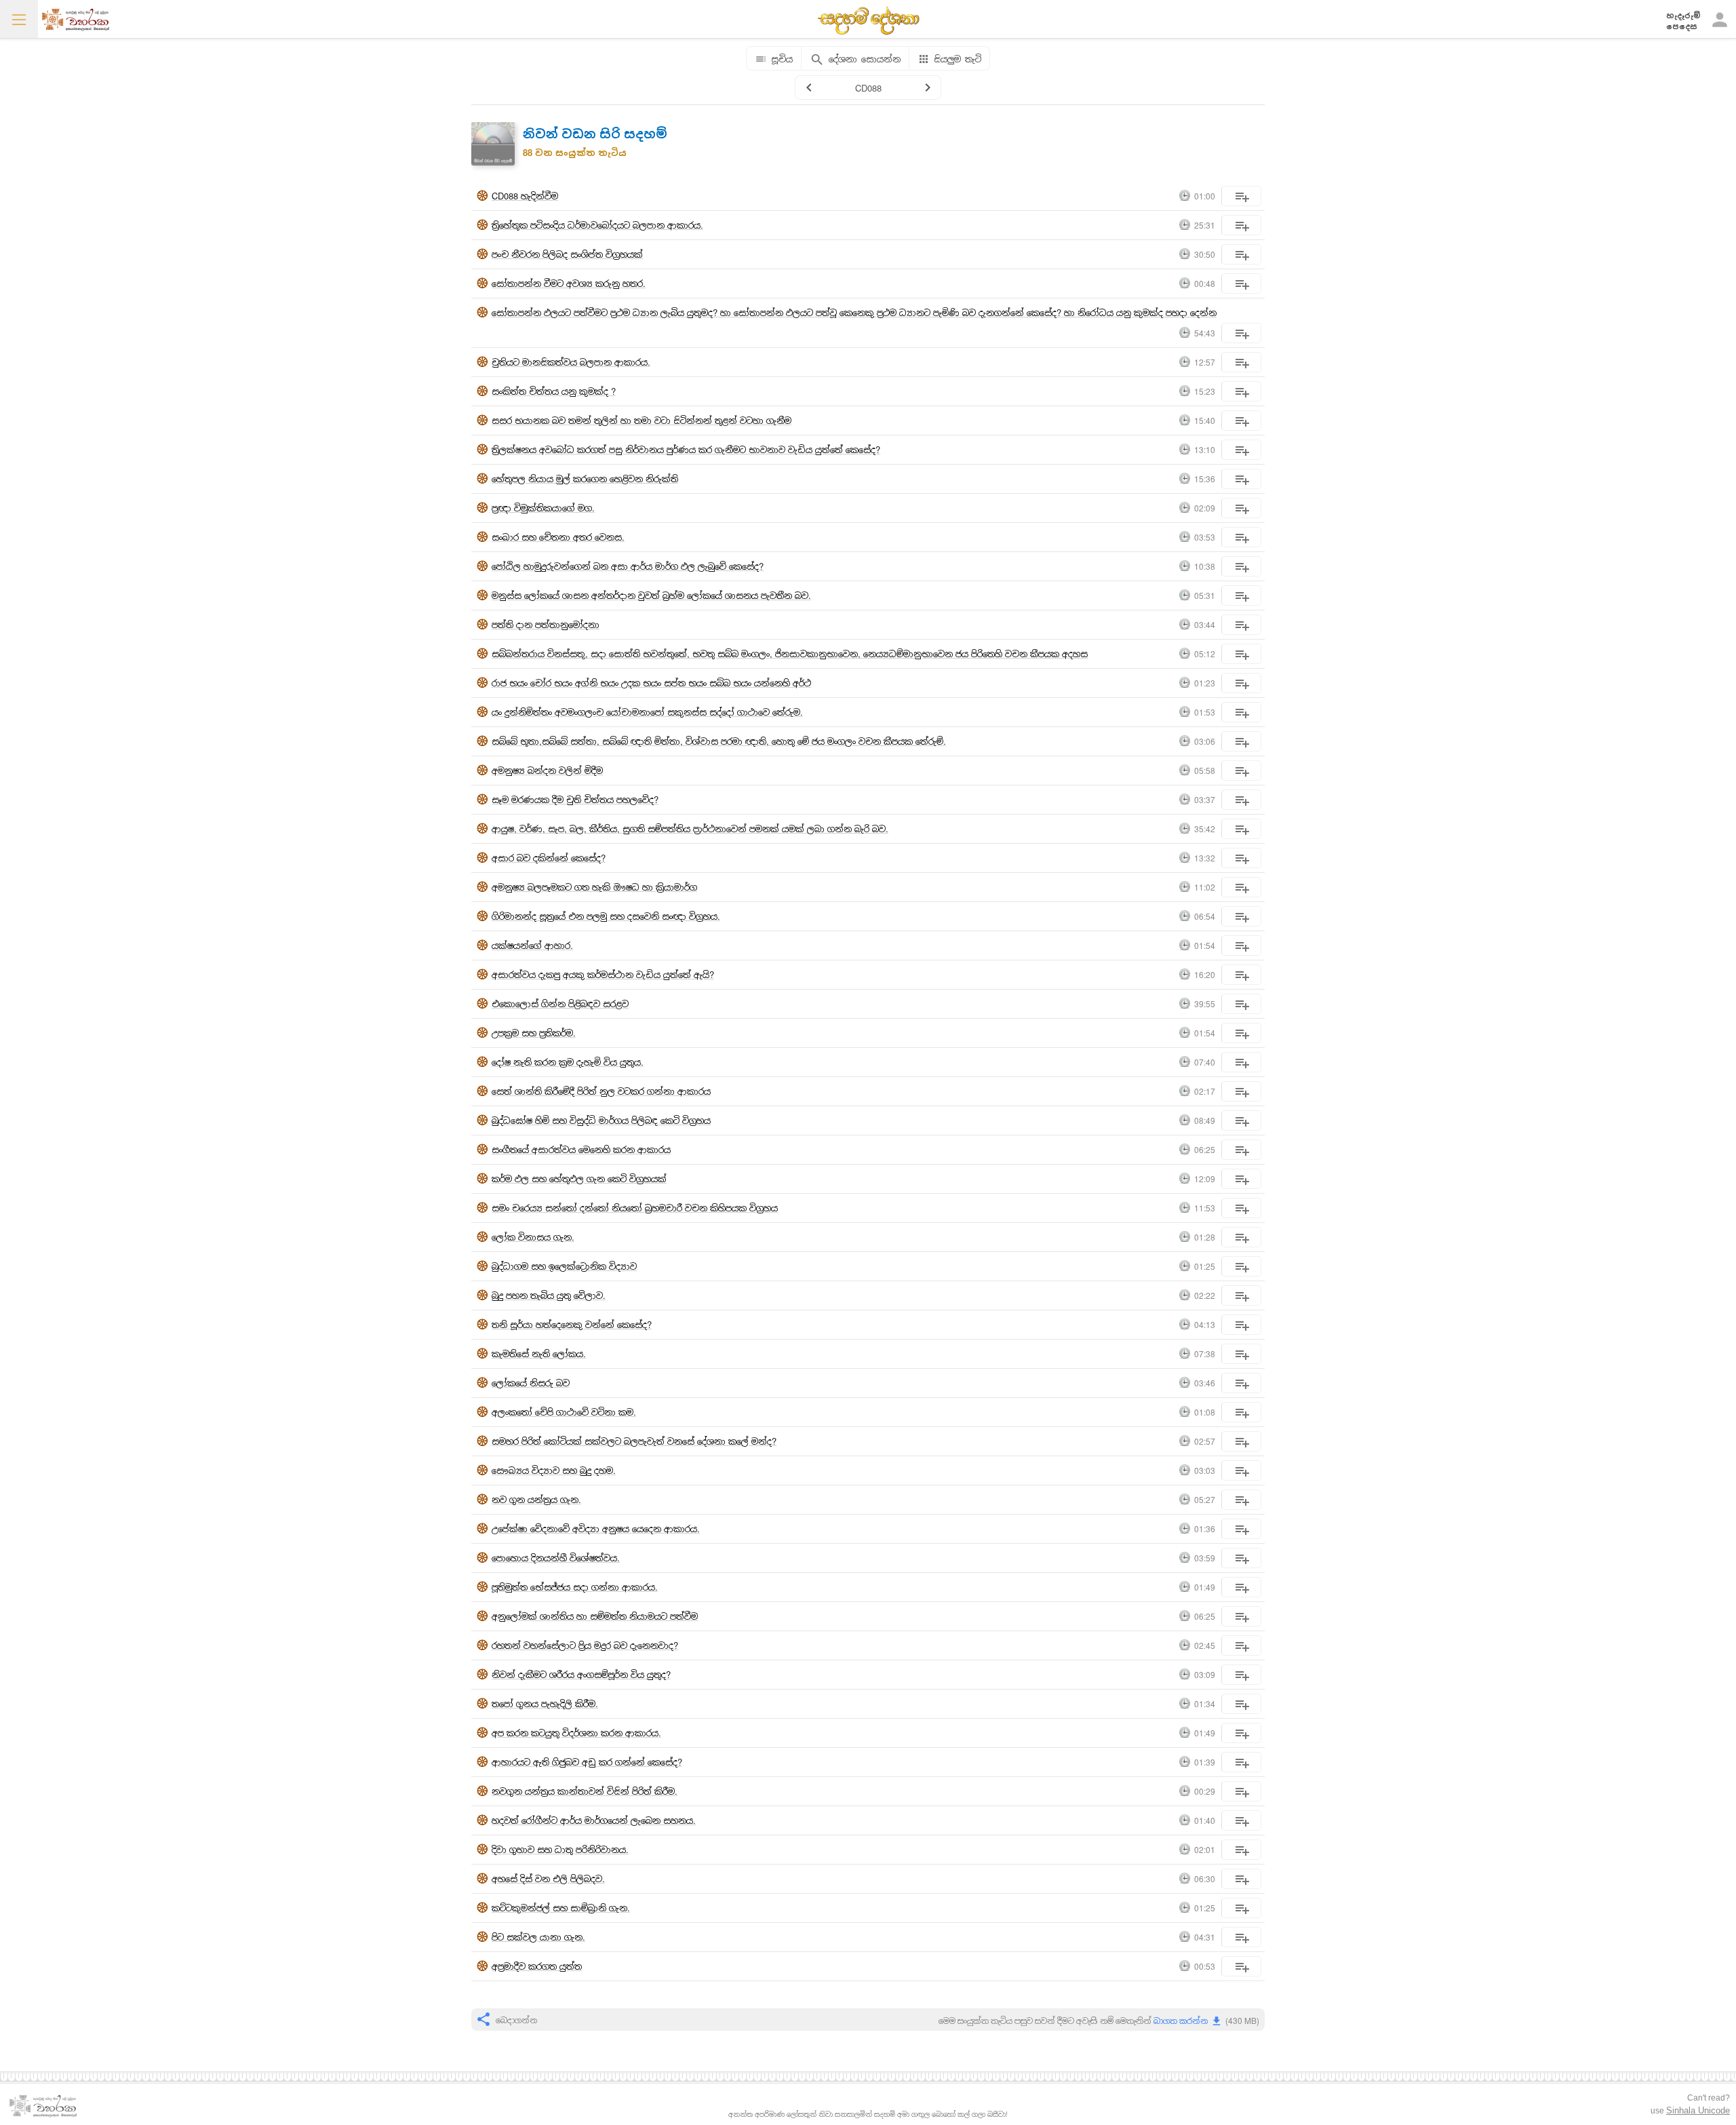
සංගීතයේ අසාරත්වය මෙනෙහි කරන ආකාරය (581, 1149)
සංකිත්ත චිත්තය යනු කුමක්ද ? (554, 391)
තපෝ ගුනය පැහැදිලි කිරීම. (545, 1703)
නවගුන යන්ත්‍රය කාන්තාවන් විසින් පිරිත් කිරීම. (585, 1791)
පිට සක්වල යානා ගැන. (538, 1937)
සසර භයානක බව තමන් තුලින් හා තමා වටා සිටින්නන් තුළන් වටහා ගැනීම (642, 420)
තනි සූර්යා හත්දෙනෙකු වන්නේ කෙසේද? (572, 1324)
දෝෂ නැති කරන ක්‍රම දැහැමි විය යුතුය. (568, 1062)
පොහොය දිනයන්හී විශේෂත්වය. (556, 1558)
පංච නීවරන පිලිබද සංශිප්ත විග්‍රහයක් (567, 254)
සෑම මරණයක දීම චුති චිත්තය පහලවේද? (575, 799)
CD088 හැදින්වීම (525, 196)
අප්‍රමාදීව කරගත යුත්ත (537, 1966)
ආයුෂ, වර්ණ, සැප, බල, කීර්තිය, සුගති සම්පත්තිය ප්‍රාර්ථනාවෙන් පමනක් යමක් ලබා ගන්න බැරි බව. (690, 828)
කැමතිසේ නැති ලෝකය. (539, 1353)
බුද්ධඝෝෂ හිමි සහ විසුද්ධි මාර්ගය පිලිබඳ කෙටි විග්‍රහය (601, 1120)
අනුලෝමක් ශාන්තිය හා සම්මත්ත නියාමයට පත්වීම (595, 1616)
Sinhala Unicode (1698, 2110)
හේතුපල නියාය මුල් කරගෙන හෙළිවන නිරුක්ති (585, 479)
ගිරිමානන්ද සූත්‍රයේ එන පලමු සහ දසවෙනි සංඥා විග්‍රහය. (606, 916)
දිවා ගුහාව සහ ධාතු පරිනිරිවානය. (560, 1849)
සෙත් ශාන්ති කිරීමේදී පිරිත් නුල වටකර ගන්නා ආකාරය (601, 1091)
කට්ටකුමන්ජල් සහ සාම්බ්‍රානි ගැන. (561, 1908)
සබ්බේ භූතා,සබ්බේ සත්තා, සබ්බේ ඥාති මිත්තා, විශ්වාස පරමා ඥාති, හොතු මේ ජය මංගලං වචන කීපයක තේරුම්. (719, 741)
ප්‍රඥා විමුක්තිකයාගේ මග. (543, 508)
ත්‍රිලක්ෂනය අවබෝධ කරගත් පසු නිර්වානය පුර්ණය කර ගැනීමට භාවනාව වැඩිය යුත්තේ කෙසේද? (686, 449)
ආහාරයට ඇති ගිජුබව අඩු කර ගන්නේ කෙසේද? (587, 1762)
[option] (868, 1052)
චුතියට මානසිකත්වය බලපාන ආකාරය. (571, 362)
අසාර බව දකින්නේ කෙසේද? (549, 858)
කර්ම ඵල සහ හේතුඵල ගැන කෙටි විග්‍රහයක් (579, 1178)
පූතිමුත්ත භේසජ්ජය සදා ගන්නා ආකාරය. (575, 1587)
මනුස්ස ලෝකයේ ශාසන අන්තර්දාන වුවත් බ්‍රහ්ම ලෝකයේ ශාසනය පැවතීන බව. (651, 595)
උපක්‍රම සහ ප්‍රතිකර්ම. (534, 1033)
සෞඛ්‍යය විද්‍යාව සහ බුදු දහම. (554, 1470)
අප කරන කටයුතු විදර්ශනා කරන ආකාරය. (576, 1733)
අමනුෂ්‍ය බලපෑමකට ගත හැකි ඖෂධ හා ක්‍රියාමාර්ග (594, 887)
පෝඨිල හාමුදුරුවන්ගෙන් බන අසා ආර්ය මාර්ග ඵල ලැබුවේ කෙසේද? (628, 566)
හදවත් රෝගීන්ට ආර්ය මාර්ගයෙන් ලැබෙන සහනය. (594, 1820)
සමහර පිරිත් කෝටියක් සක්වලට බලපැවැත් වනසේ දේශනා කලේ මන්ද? (634, 1441)
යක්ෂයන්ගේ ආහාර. (532, 945)
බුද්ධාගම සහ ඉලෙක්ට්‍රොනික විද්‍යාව (564, 1266)
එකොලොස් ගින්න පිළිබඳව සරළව (560, 1003)
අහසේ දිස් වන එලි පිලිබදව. (548, 1878)
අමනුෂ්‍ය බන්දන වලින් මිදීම (547, 770)
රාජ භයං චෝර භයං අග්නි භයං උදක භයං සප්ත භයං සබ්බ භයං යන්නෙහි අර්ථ (651, 683)
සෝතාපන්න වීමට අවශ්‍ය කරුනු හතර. (569, 283)
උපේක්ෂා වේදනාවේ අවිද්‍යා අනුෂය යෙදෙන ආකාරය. (596, 1528)
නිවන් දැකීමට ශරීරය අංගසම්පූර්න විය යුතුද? (581, 1674)
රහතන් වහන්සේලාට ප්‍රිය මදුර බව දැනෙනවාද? (585, 1645)
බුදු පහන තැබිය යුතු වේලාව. (549, 1295)
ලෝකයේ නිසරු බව (531, 1383)
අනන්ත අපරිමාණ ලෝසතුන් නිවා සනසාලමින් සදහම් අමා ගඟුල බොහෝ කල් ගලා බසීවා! (868, 2114)
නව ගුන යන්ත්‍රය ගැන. (536, 1499)
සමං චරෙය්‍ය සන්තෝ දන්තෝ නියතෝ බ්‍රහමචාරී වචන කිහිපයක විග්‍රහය (635, 1208)
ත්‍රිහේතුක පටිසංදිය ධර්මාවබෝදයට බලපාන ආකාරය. (597, 225)
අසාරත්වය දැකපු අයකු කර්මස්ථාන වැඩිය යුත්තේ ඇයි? (603, 974)
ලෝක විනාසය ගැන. (533, 1237)
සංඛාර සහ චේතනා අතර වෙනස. (558, 537)
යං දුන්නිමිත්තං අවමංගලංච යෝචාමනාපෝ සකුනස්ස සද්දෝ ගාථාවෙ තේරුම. (647, 712)
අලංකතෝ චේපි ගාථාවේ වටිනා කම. (564, 1412)
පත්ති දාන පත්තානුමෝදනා (546, 624)
